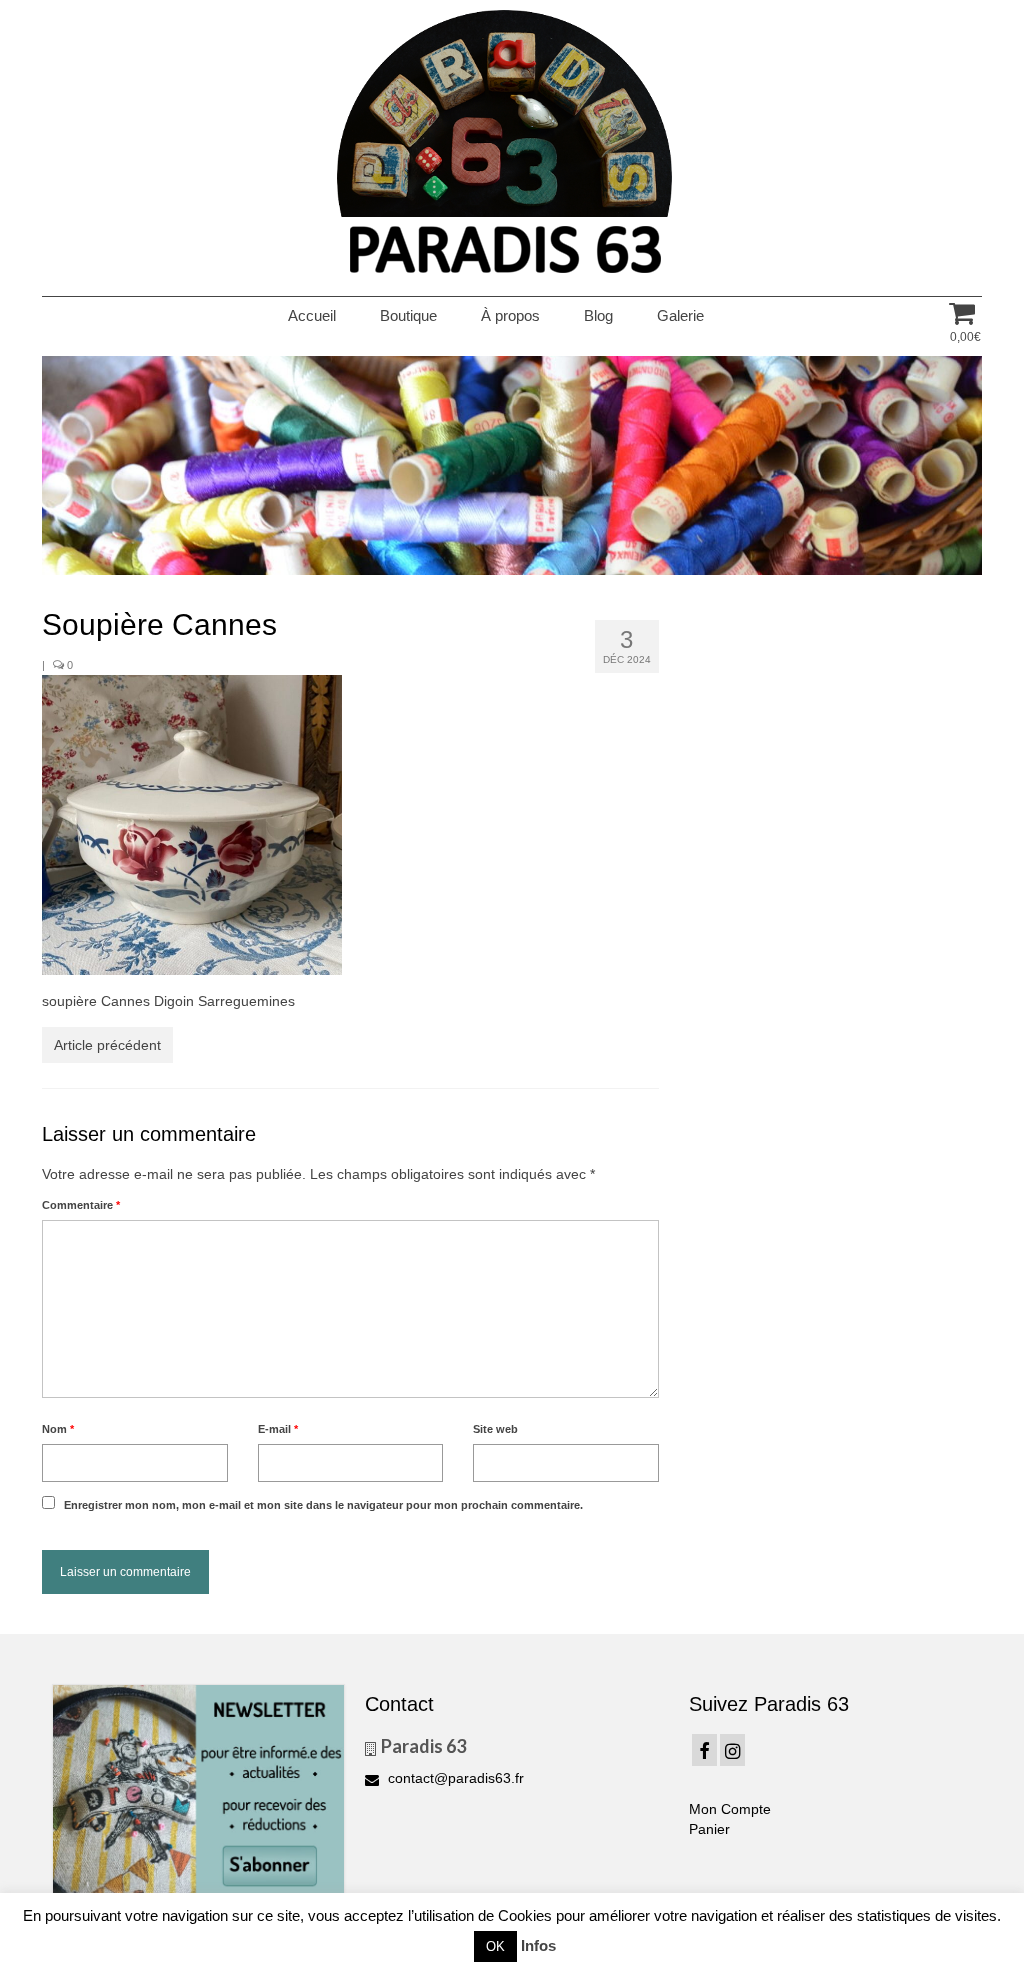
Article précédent (107, 1045)
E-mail (278, 1429)
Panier (709, 1829)
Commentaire (81, 1205)
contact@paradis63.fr (454, 1778)
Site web (495, 1429)
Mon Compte (730, 1809)
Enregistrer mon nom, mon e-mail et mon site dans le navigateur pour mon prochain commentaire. (323, 1505)
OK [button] (495, 1946)
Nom (58, 1429)
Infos (538, 1945)
